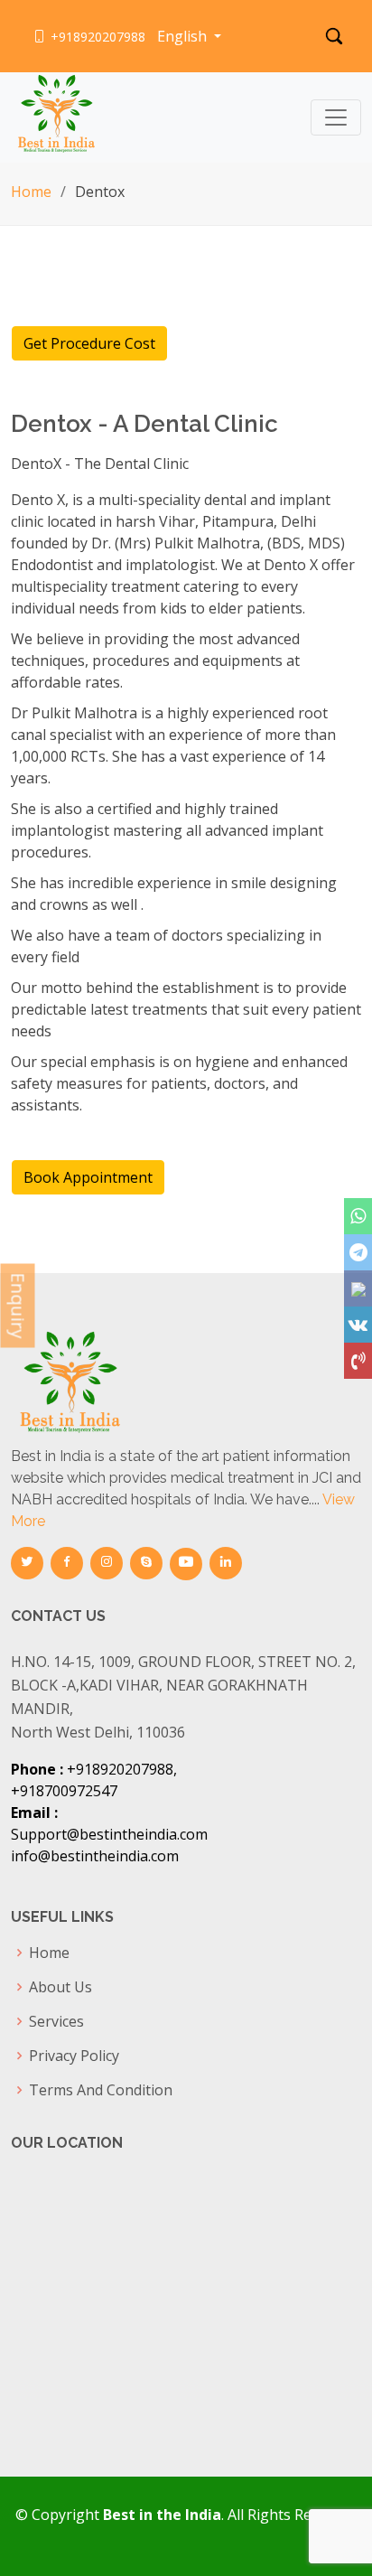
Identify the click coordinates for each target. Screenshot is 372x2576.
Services (56, 2021)
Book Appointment (88, 1177)
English (184, 36)
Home (31, 192)
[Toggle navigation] (336, 117)
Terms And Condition (101, 2090)
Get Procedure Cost (89, 343)
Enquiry (19, 1305)
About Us (60, 1987)
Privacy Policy (74, 2056)
